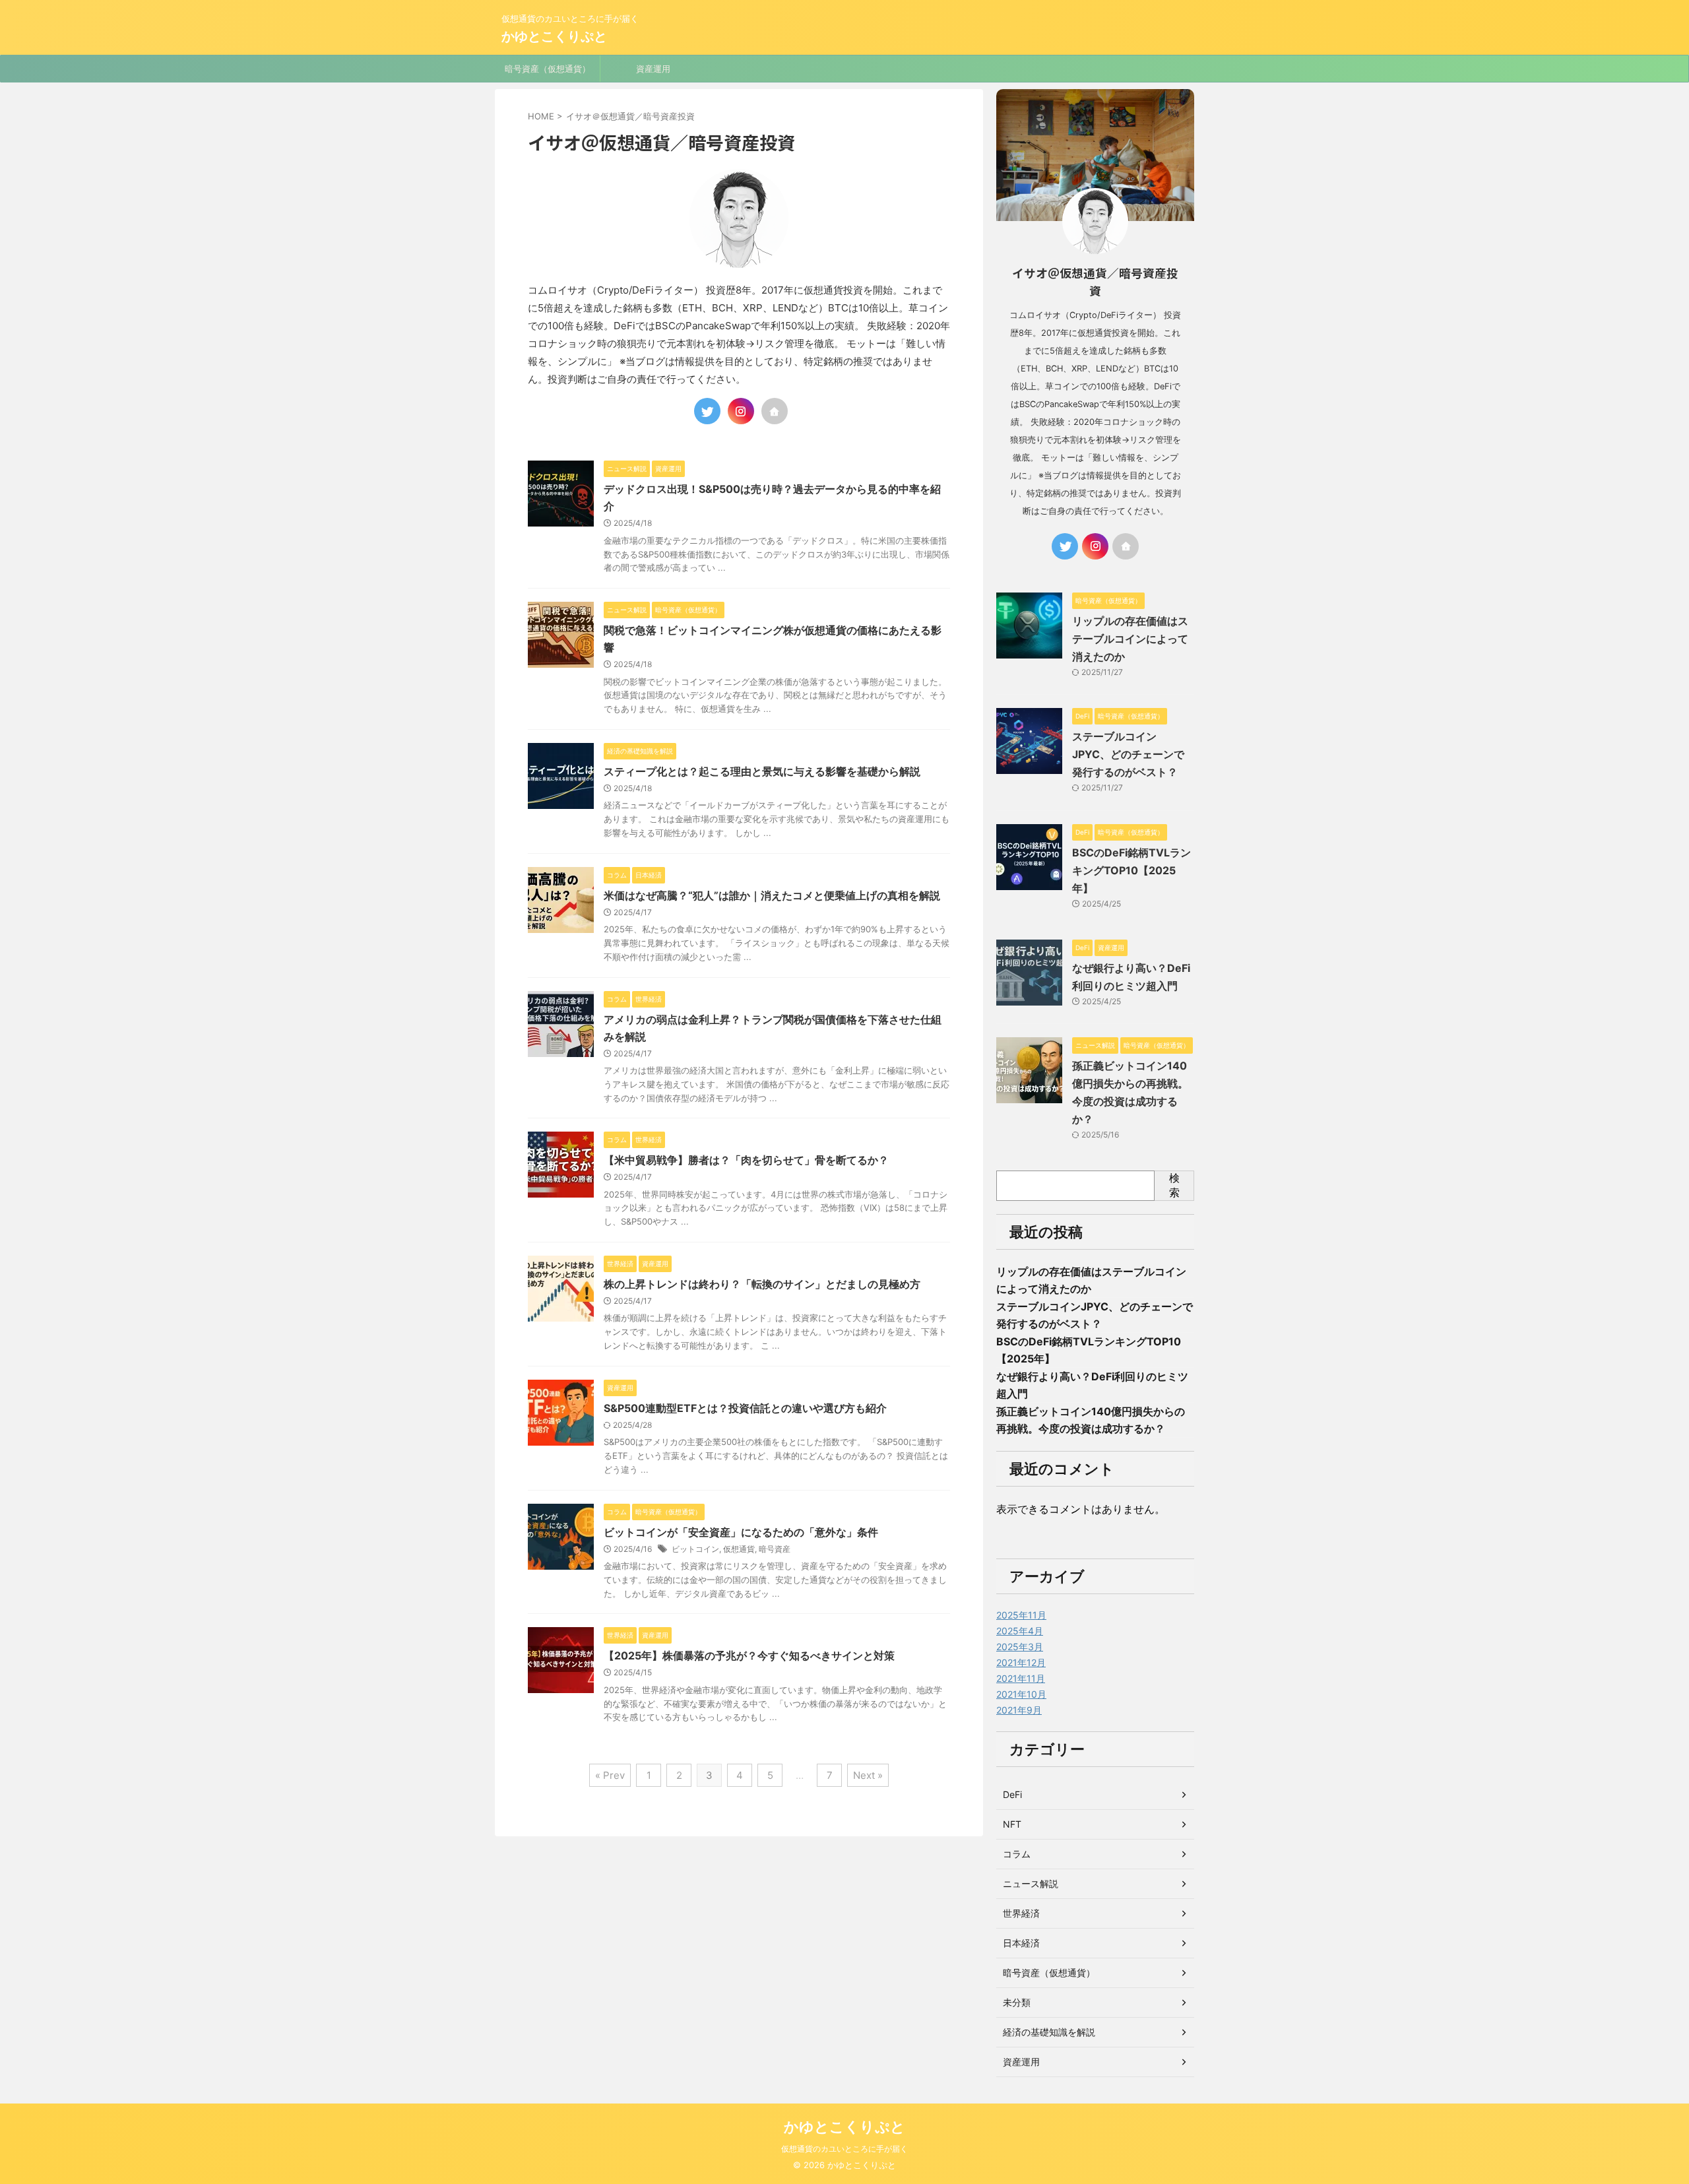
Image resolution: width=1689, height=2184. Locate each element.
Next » (868, 1775)
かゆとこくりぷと (554, 36)
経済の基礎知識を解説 (1049, 2032)
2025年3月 (1020, 1647)
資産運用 (653, 69)
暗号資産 (775, 1549)
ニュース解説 (1031, 1883)
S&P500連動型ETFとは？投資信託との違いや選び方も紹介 (745, 1408)
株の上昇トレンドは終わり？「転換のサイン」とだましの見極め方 (762, 1284)
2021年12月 (1021, 1662)
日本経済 (1021, 1943)
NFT (1012, 1824)
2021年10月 (1021, 1694)
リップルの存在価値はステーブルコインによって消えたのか (1130, 639)
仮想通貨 (739, 1549)
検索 (1174, 1185)
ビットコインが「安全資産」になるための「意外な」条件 (741, 1532)
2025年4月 (1020, 1631)
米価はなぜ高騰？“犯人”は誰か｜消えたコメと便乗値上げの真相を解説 (772, 895)
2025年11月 (1021, 1615)
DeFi (1012, 1794)
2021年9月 (1019, 1710)
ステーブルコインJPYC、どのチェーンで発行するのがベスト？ (1128, 754)
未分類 (1017, 2002)
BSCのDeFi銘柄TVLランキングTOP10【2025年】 (1131, 870)
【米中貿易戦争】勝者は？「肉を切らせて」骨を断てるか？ (746, 1160)
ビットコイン (695, 1549)
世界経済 (1021, 1913)
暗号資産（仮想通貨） (548, 69)
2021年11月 (1021, 1678)
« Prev (610, 1775)
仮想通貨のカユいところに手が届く (844, 2149)
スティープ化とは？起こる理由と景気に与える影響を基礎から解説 (762, 771)
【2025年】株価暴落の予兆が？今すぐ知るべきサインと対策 (749, 1655)
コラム (1017, 1854)
